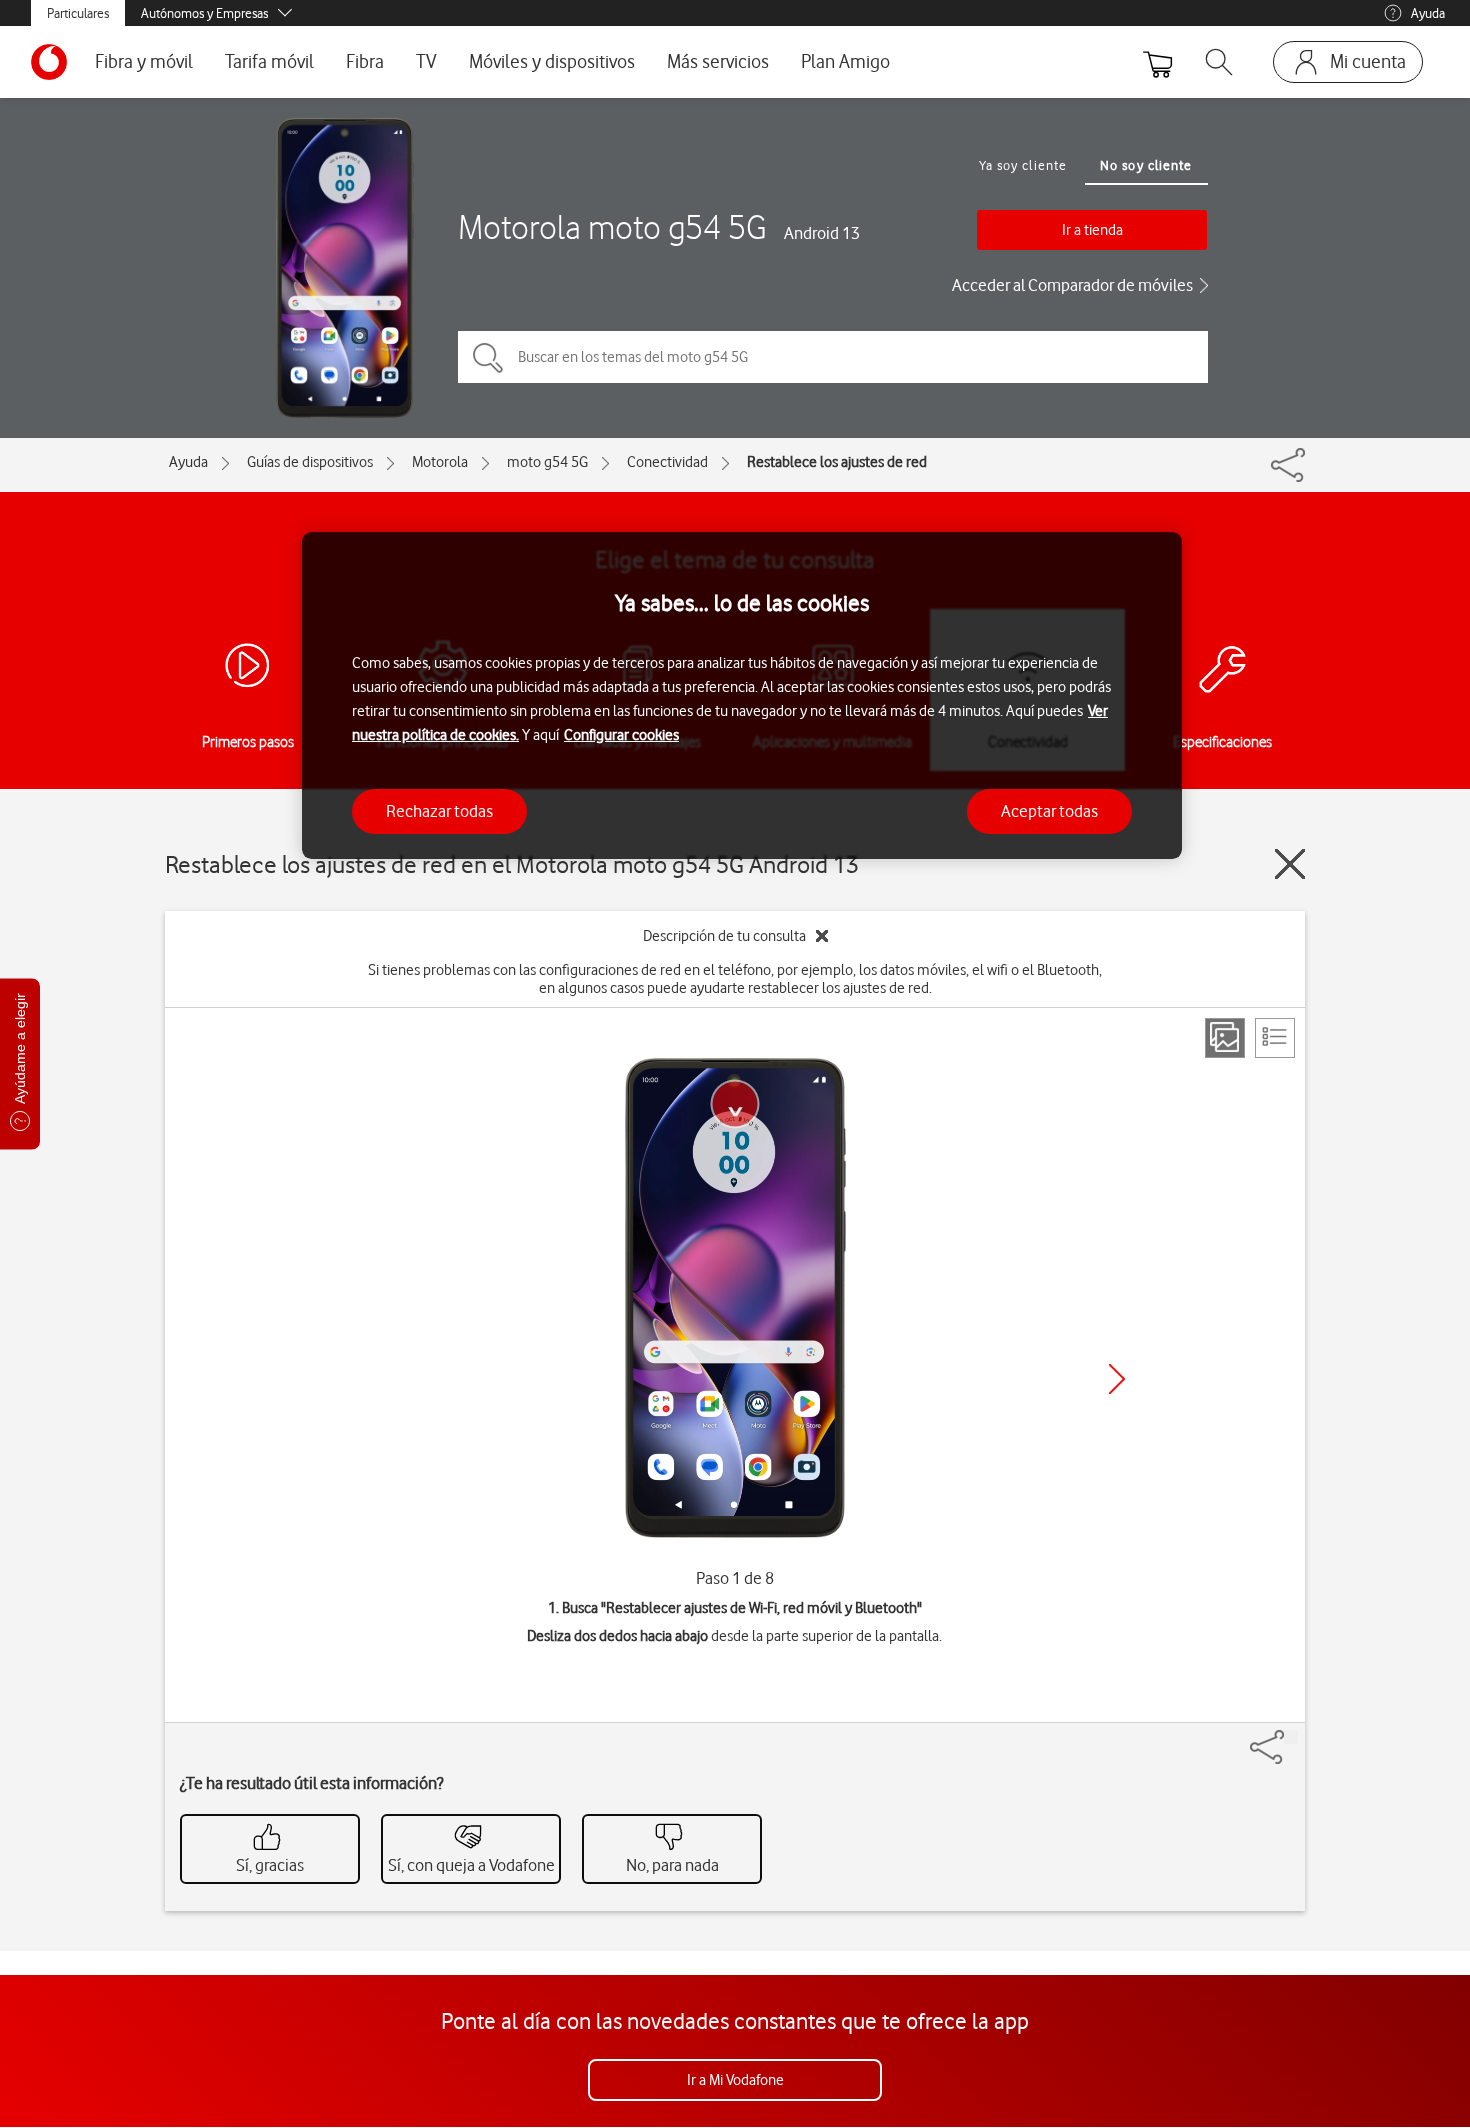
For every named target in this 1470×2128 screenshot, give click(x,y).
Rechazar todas (439, 811)
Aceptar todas (1049, 811)
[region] (742, 695)
